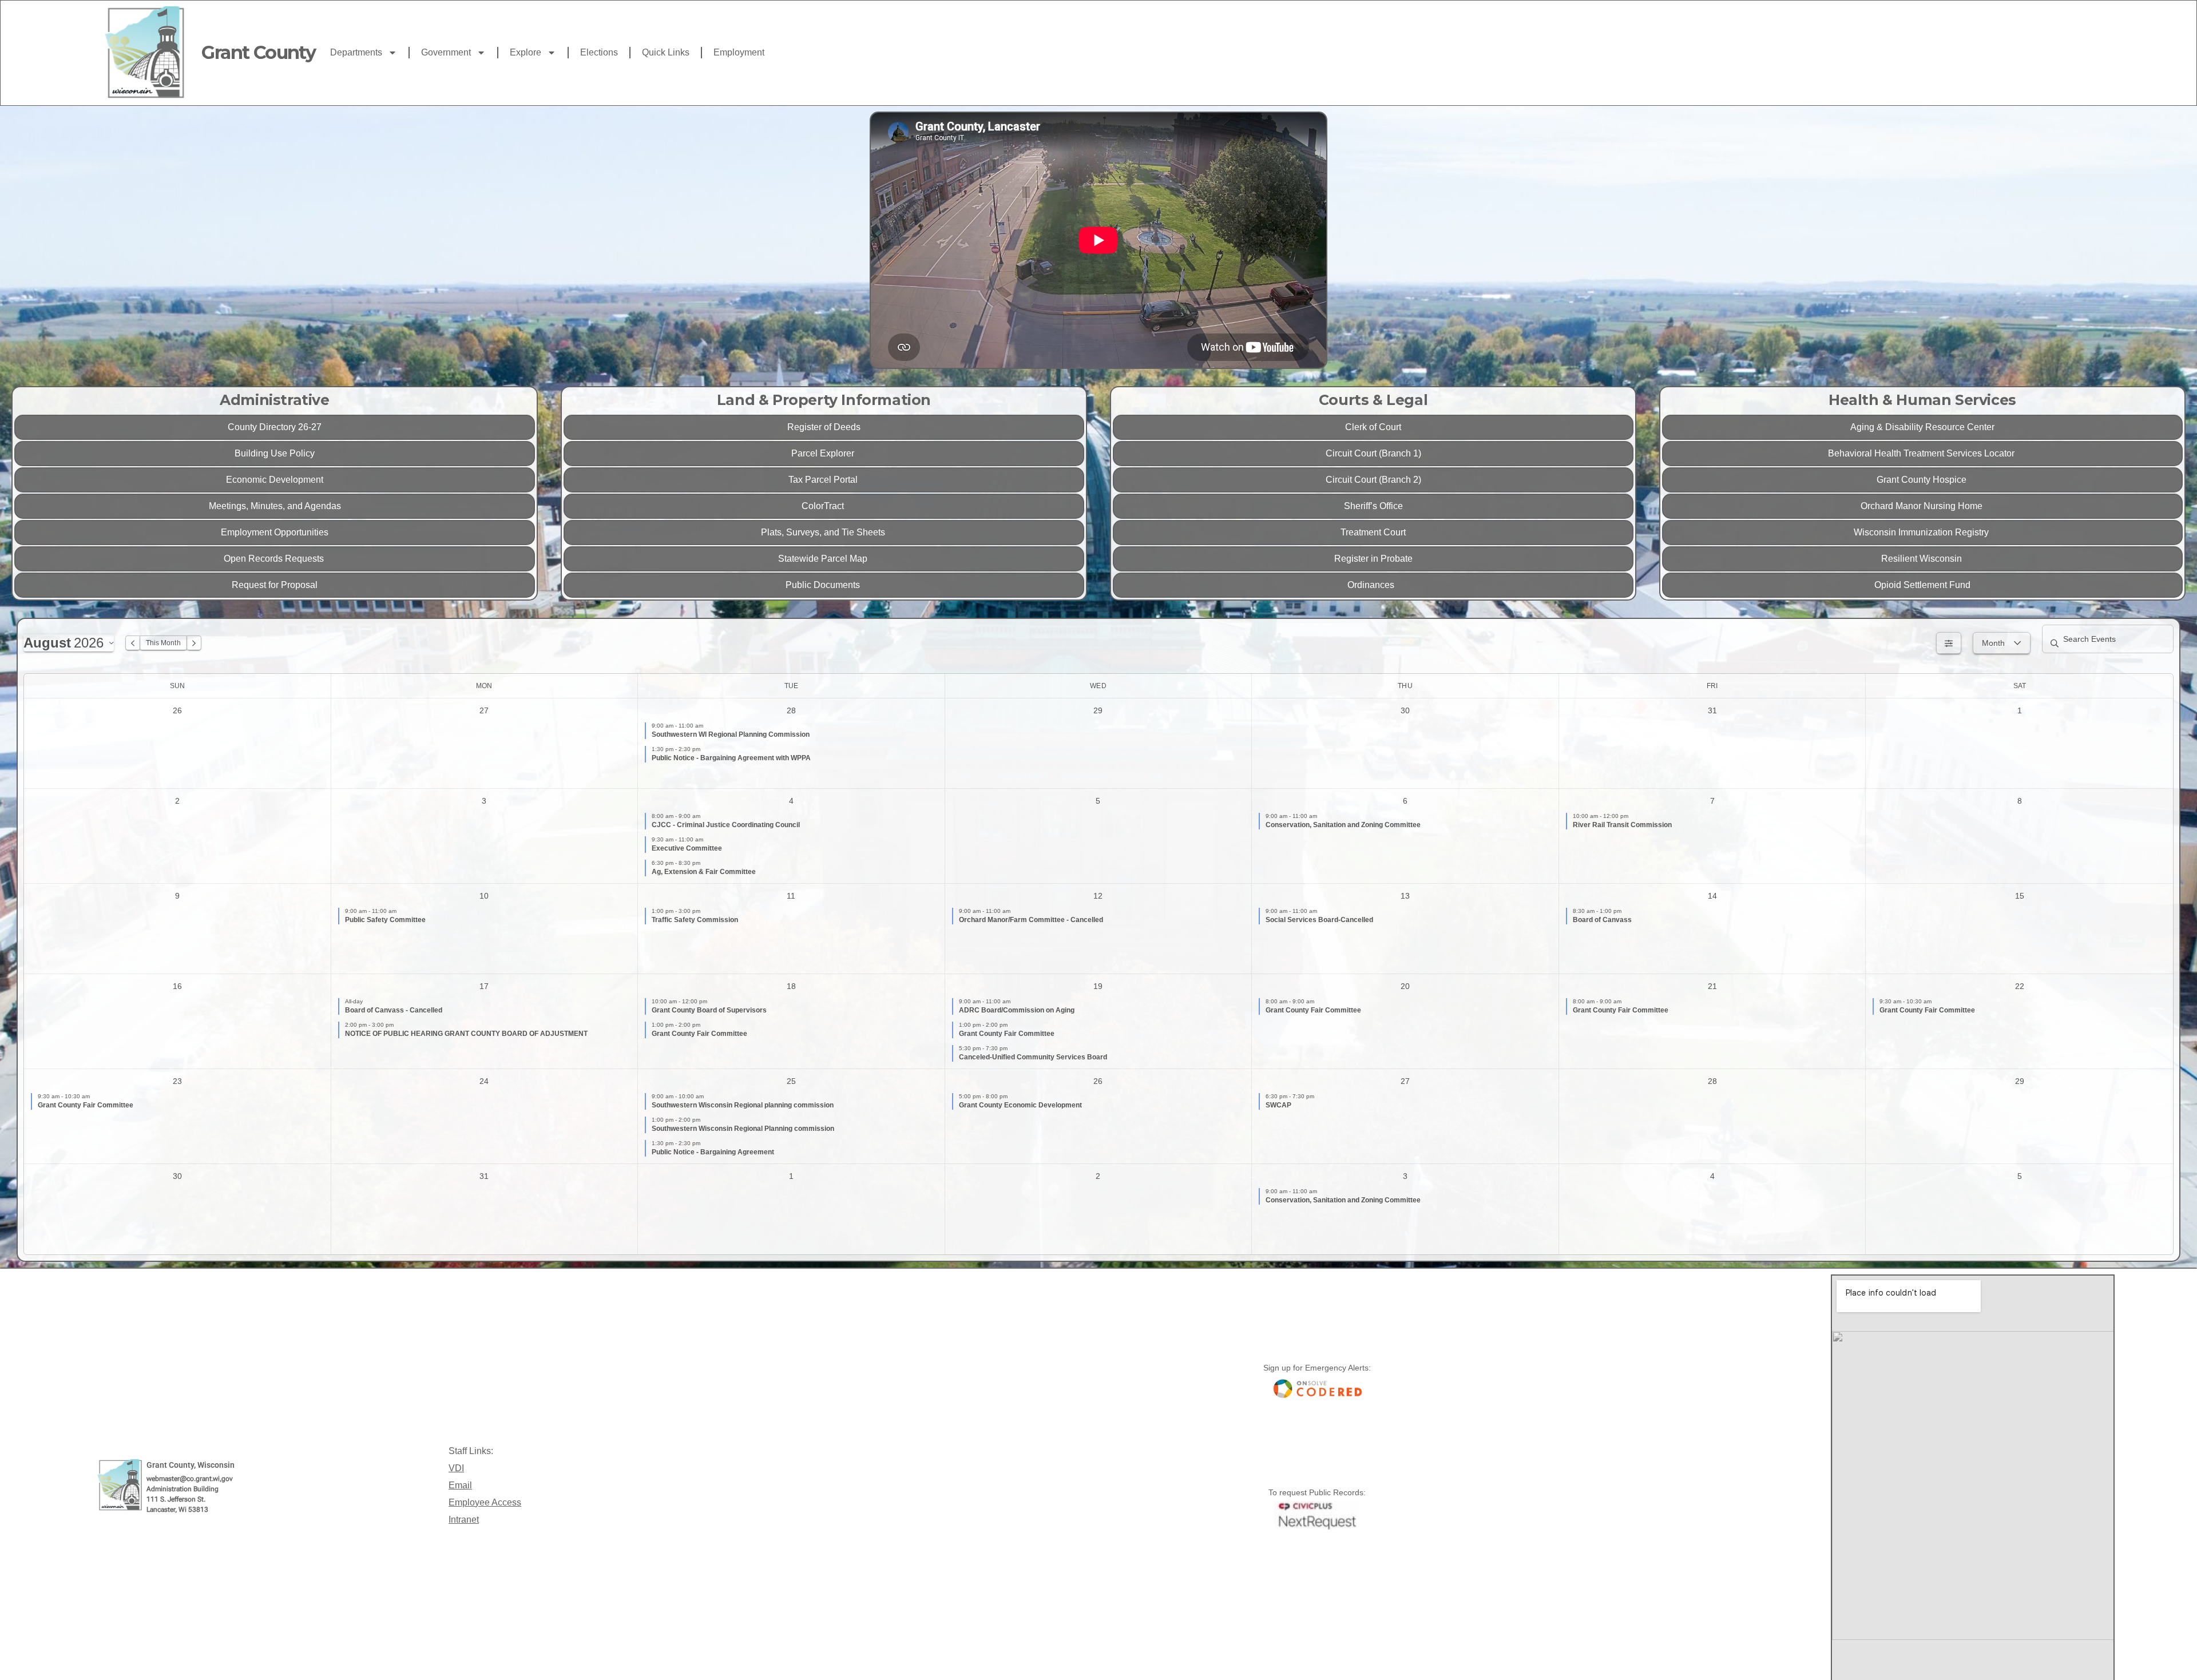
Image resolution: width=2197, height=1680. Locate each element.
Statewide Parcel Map (824, 559)
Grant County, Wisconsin (191, 1465)
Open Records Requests (275, 559)
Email (460, 1485)
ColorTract (824, 506)
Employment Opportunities (275, 532)
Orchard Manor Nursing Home (1923, 506)
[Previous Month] (133, 643)
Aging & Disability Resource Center (1922, 427)
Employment (739, 52)
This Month (163, 643)
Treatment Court (1373, 532)
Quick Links (666, 52)
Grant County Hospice (1923, 480)
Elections (599, 52)
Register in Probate (1373, 559)
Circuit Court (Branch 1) (1373, 453)
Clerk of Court (1373, 427)
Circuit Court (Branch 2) (1373, 480)
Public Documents (824, 585)
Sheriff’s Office (1373, 506)
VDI (456, 1468)
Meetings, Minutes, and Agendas (275, 506)
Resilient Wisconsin (1923, 559)
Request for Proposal (275, 585)
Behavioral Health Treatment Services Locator (1922, 453)
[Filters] (1949, 643)
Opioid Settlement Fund (1922, 585)
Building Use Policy (275, 453)
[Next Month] (194, 643)
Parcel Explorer (824, 453)
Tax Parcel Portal (824, 480)
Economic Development (275, 480)
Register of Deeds (824, 427)
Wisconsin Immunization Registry (1922, 532)
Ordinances (1373, 585)
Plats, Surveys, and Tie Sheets (824, 532)
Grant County (258, 52)
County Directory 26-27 (275, 427)
